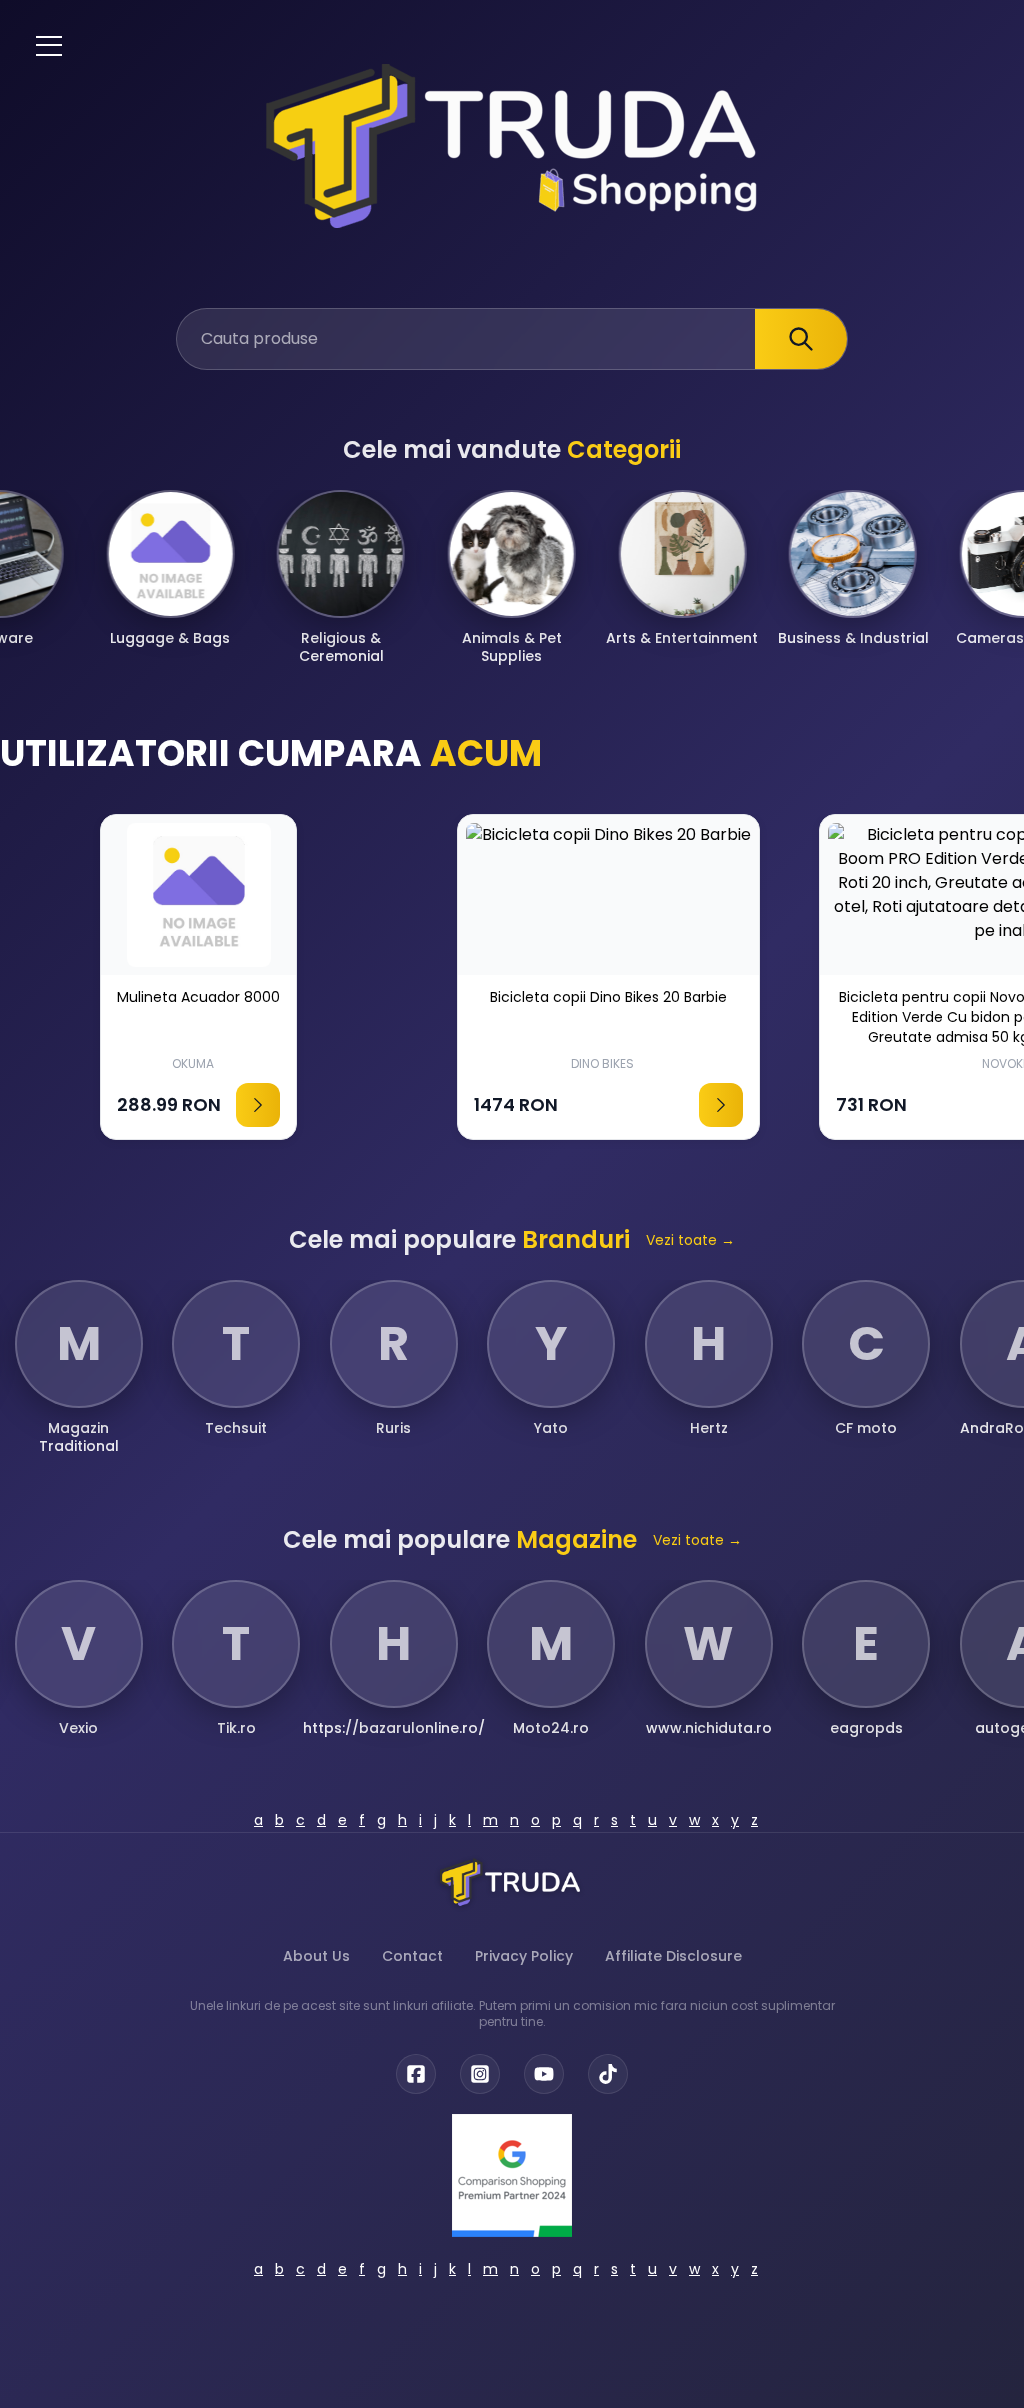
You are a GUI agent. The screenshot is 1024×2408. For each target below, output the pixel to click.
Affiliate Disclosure (673, 1956)
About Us (316, 1956)
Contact (412, 1956)
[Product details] (311, 1105)
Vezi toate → (690, 1240)
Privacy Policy (524, 1956)
